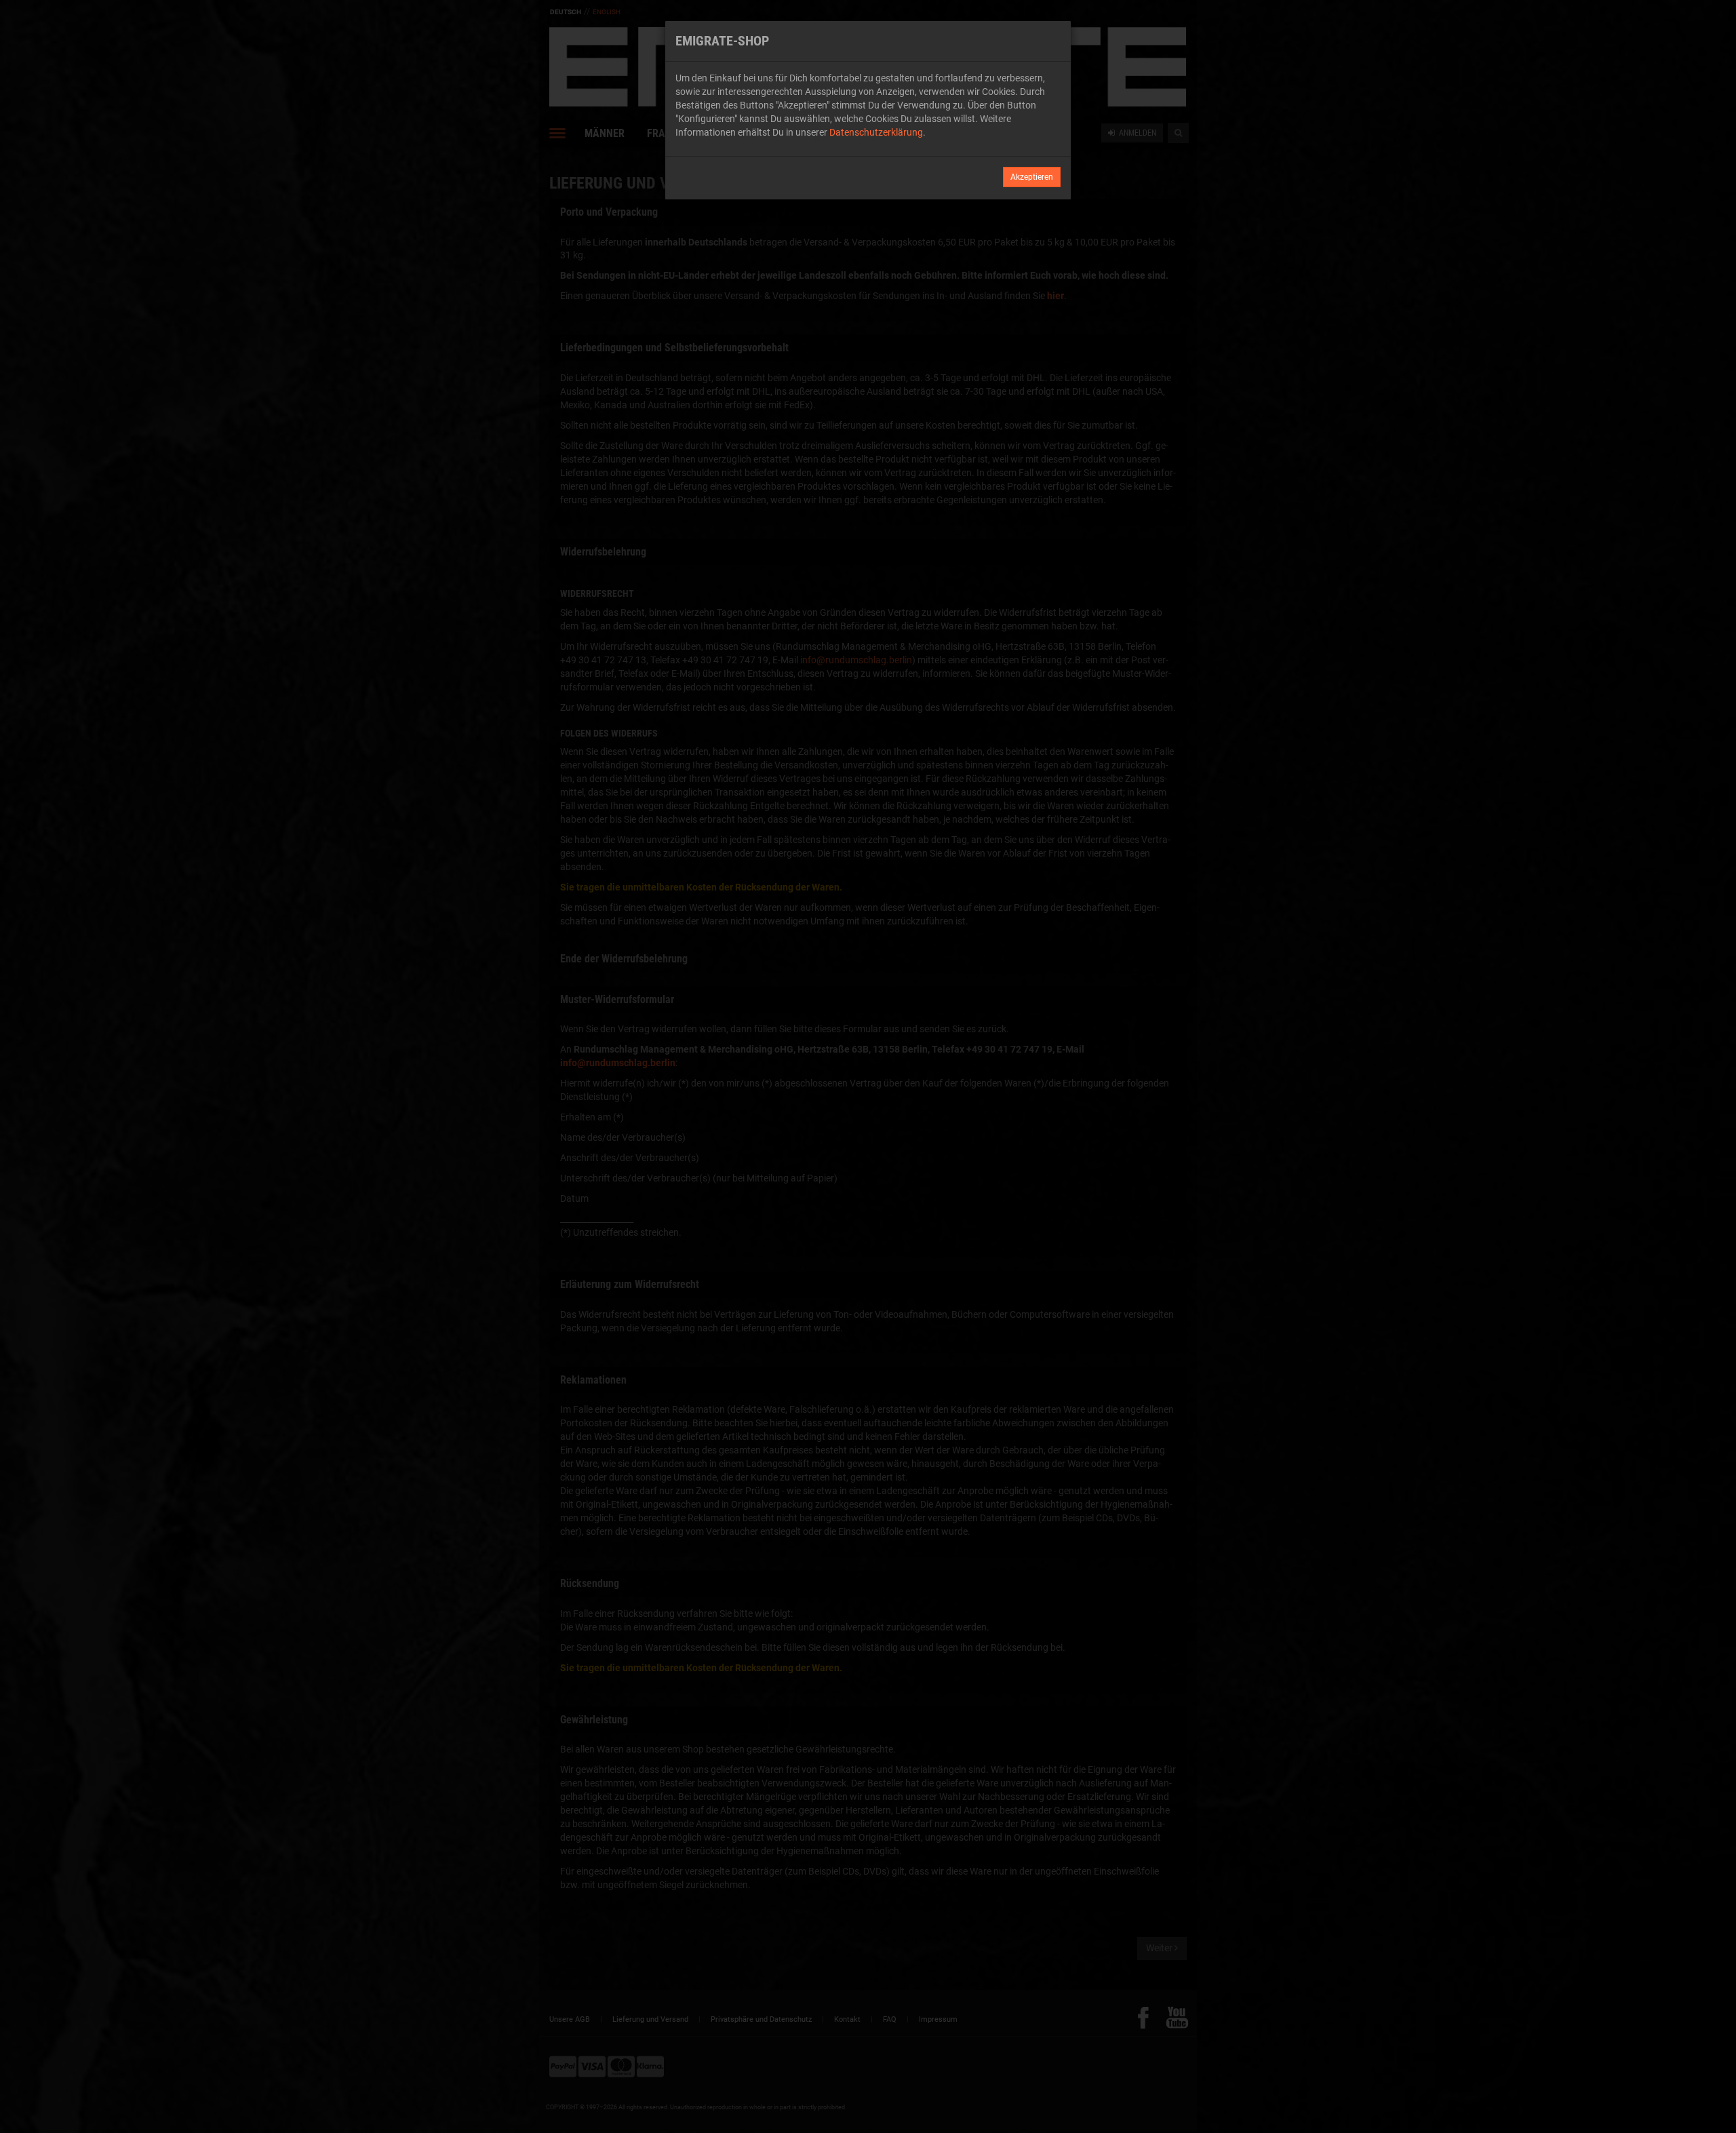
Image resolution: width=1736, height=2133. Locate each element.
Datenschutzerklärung (876, 132)
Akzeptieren (1032, 177)
